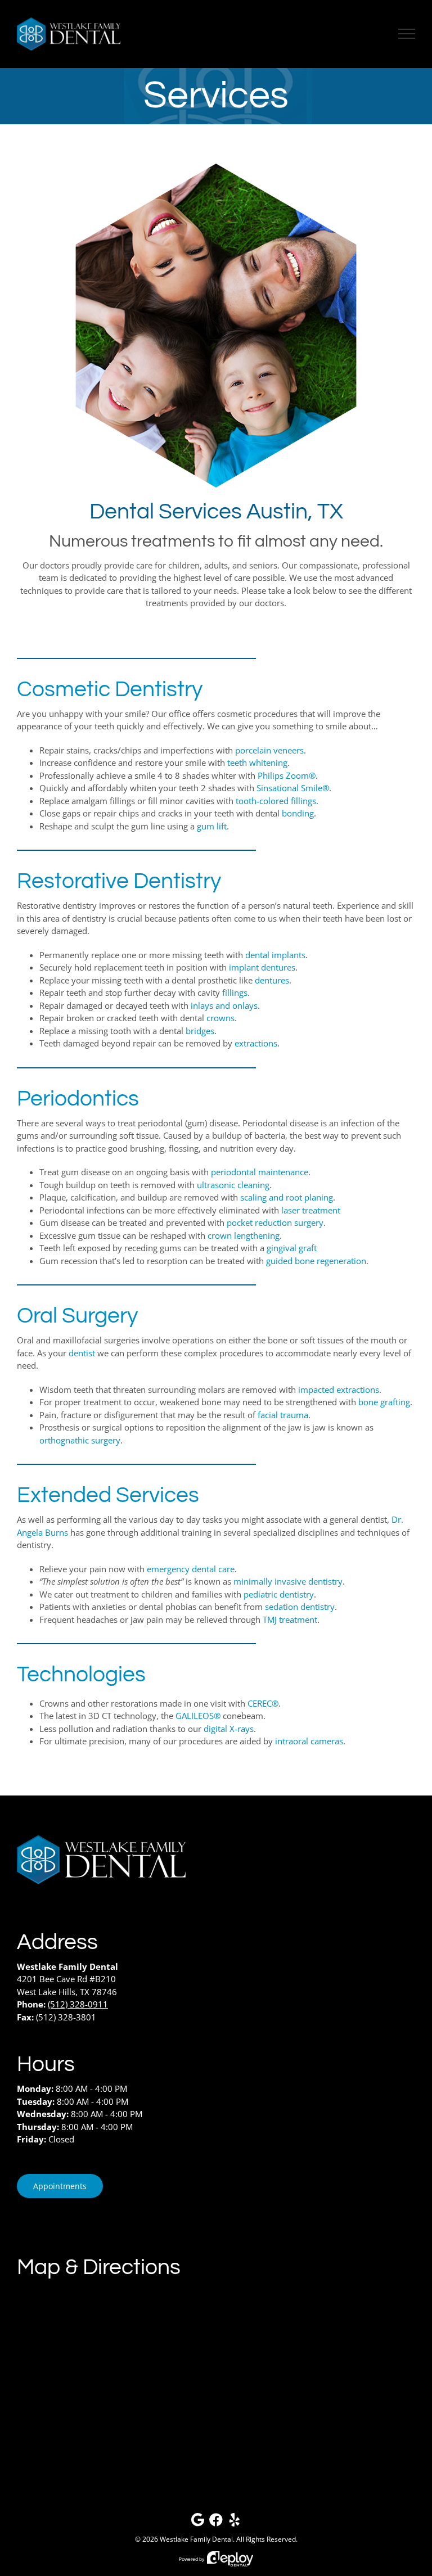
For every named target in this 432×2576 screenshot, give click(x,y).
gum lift (212, 826)
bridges (200, 1031)
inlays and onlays (224, 1005)
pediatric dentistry (279, 1594)
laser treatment (311, 1210)
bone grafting (384, 1402)
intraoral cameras (309, 1741)
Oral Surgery (77, 1316)
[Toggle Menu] (407, 34)
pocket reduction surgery (275, 1222)
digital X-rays (229, 1729)
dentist (82, 1353)
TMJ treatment (290, 1619)
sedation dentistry (300, 1607)
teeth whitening (257, 763)
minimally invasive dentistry (288, 1581)
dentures (272, 980)
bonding (298, 813)
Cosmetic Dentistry (110, 689)
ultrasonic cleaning (233, 1185)
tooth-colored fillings (276, 801)
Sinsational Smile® (293, 788)
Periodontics (78, 1099)
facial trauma (283, 1415)
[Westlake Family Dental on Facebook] (216, 2522)
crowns (220, 1018)
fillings (235, 992)
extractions (256, 1043)
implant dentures (262, 967)
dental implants (275, 955)
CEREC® (263, 1703)
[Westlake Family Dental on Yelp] (235, 2522)
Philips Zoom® (287, 775)
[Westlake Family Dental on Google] (197, 2522)
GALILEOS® (198, 1716)
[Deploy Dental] (230, 2559)
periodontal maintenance (260, 1172)
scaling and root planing (287, 1197)
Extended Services (108, 1495)
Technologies (81, 1675)
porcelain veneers (269, 750)
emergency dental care (191, 1569)
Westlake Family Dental (196, 2539)
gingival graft (292, 1248)
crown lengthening (244, 1235)
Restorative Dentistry (119, 881)
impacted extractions (339, 1389)
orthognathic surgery (80, 1440)
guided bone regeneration (316, 1261)
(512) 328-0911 (78, 2004)
